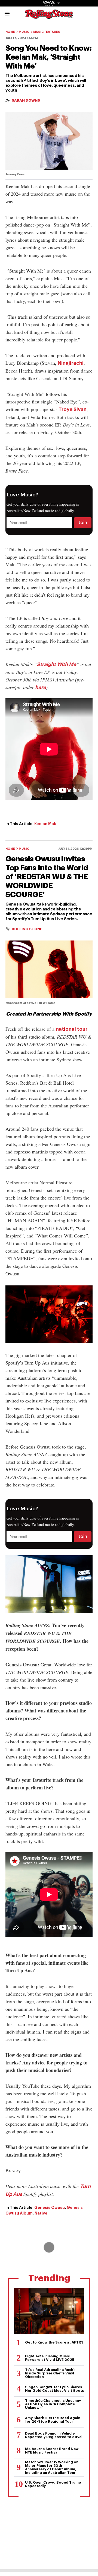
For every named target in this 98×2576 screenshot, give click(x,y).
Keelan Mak (45, 824)
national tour (72, 1029)
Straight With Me (56, 664)
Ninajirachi (71, 363)
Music (24, 32)
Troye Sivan (73, 409)
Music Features (47, 32)
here (41, 687)
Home (10, 32)
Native (41, 2213)
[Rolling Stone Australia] (49, 16)
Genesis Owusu (50, 2207)
